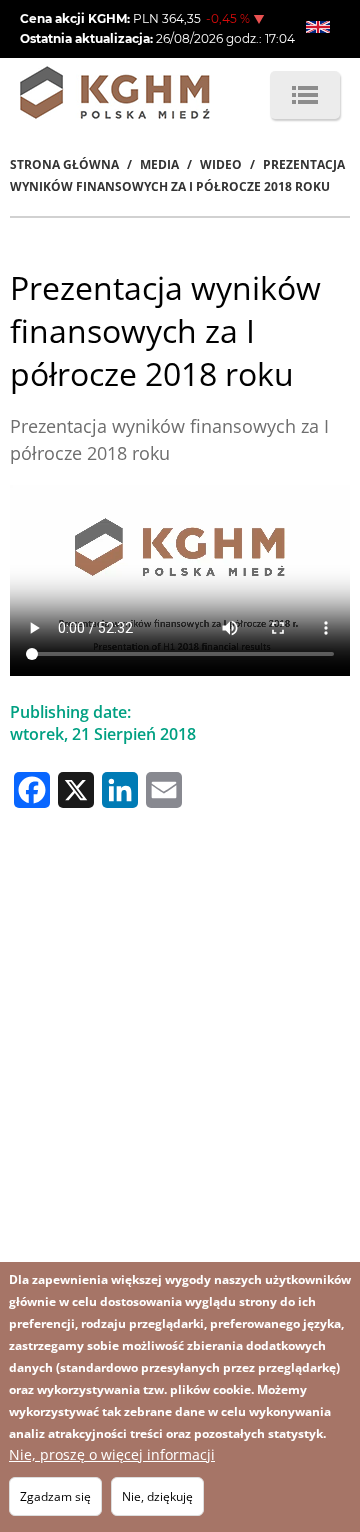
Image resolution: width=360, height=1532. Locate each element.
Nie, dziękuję (157, 1496)
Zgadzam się (55, 1496)
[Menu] (305, 95)
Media (159, 164)
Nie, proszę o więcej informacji (112, 1454)
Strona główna (64, 164)
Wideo (221, 164)
